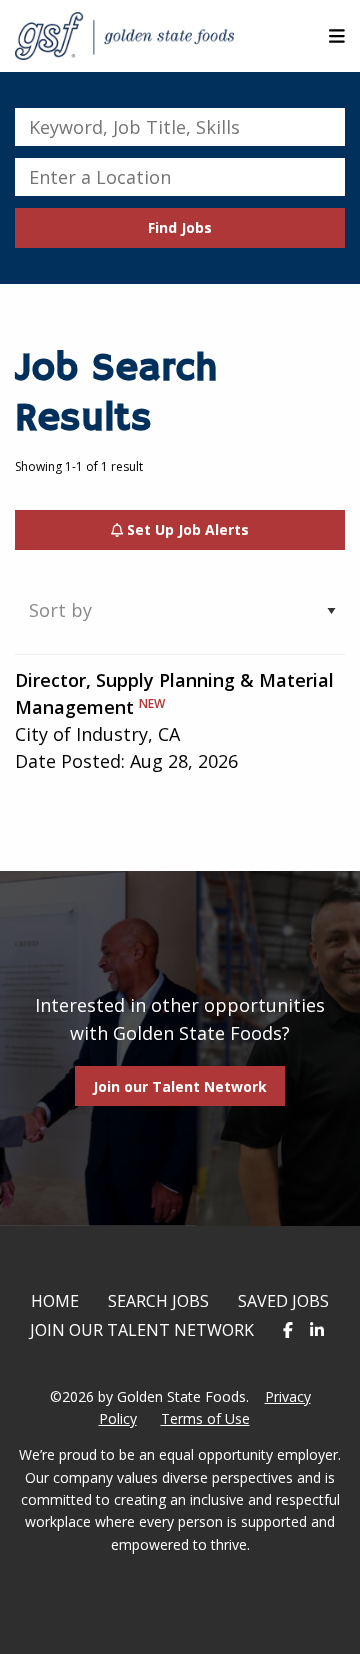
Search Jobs (158, 1301)
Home (55, 1301)
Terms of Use (205, 1418)
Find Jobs (180, 227)
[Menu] (337, 36)
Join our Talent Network (180, 1086)
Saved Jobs (283, 1301)
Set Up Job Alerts (186, 529)
